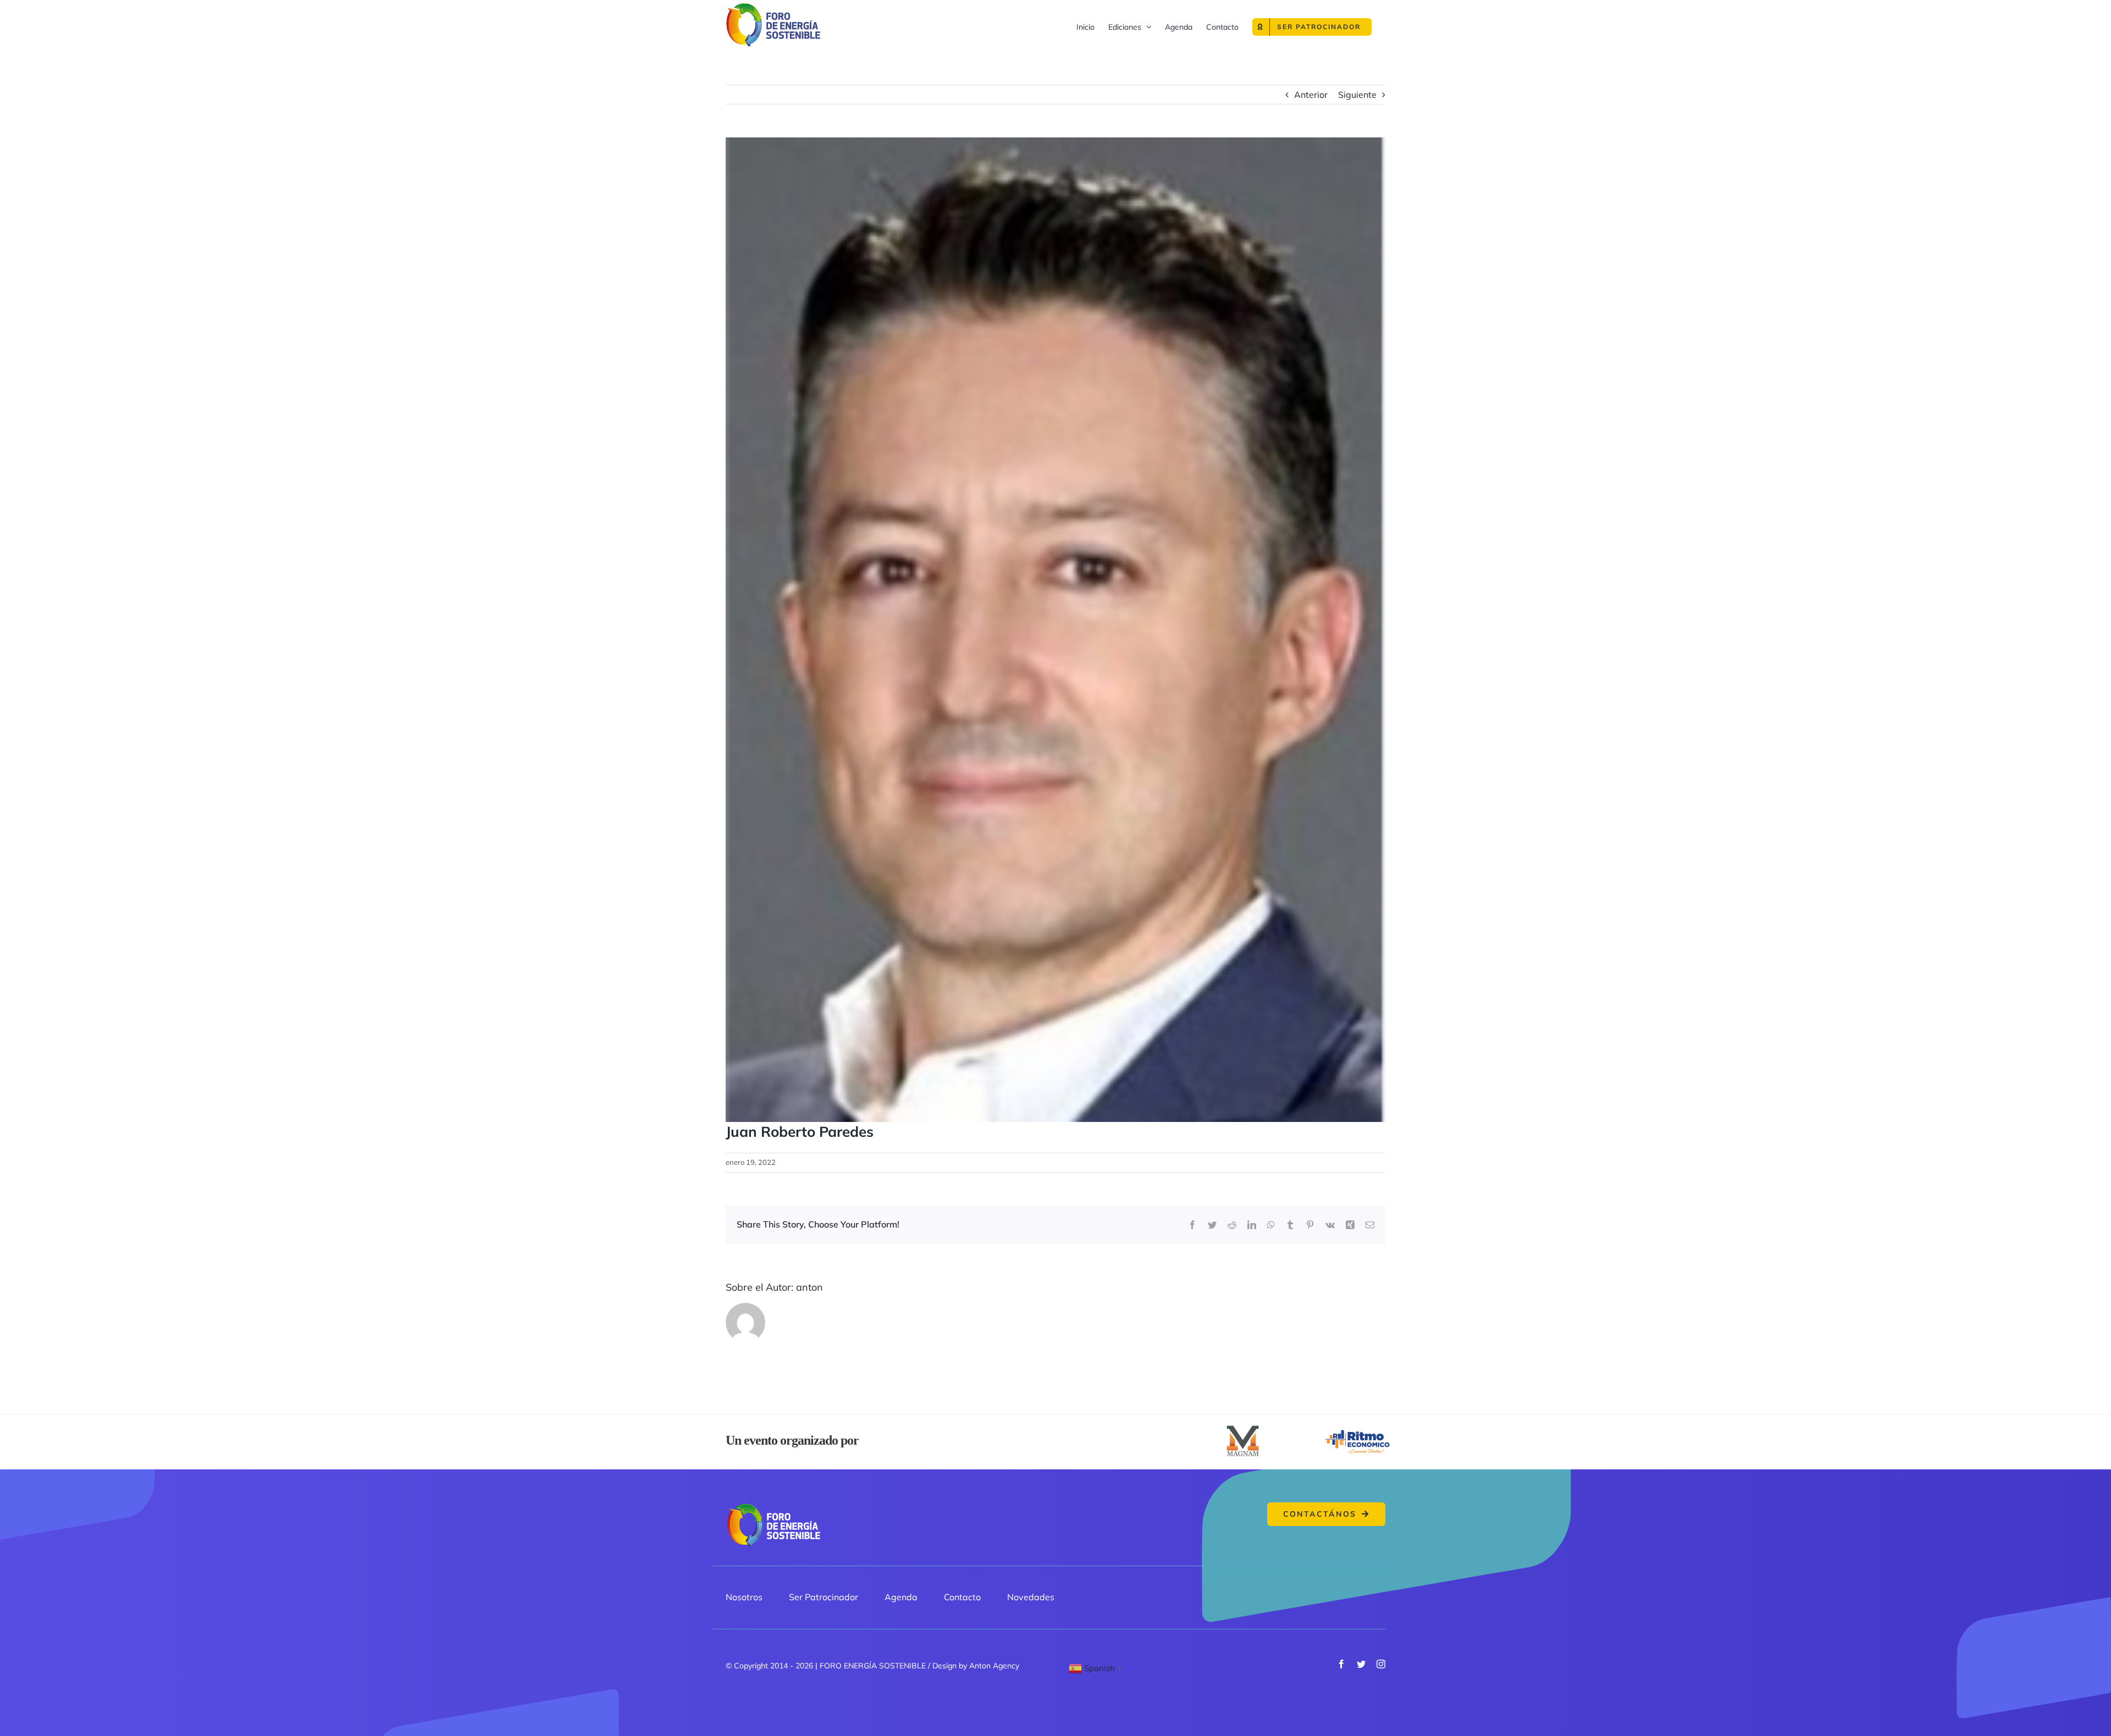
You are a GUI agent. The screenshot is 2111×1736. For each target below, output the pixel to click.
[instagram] (1381, 1664)
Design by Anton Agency (976, 1666)
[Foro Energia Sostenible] (773, 1507)
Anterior (1311, 95)
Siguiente (1357, 95)
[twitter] (1361, 1664)
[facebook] (1341, 1664)
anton (809, 1287)
